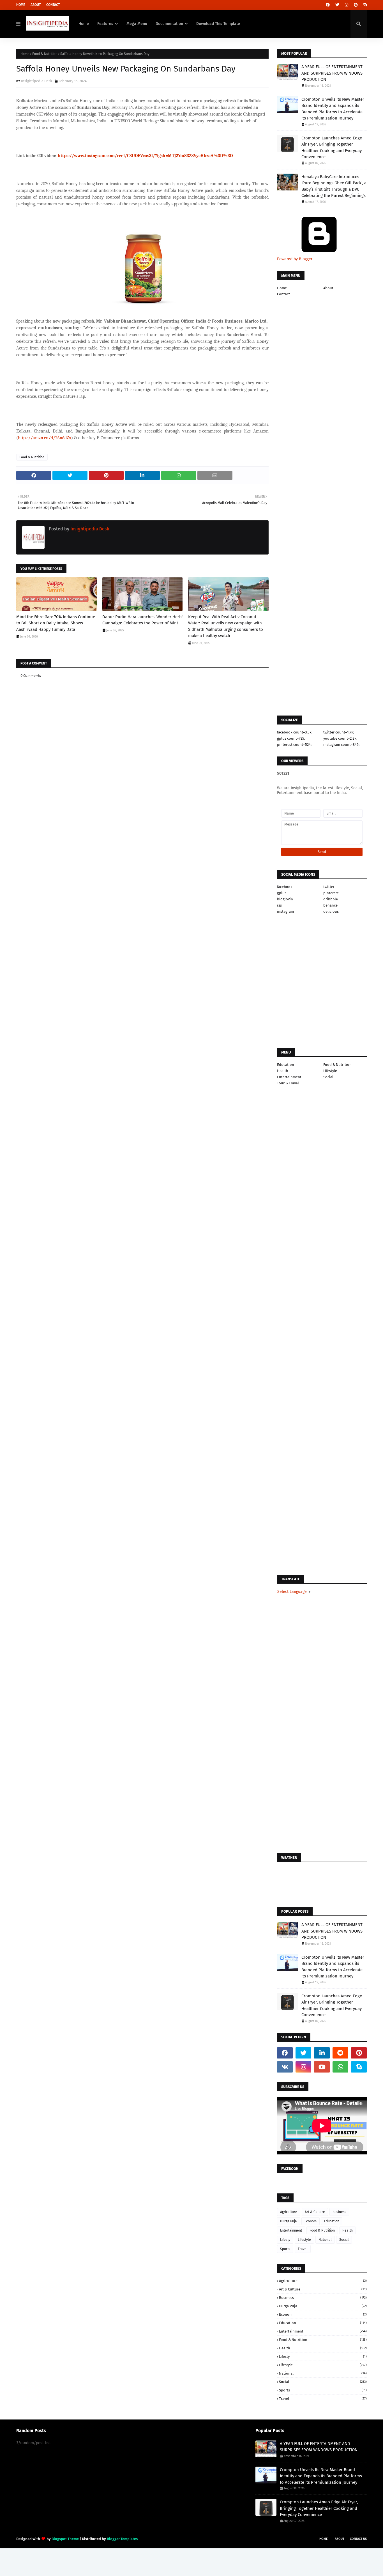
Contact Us (358, 2539)
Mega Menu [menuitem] (137, 24)
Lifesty (285, 2240)
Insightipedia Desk (37, 81)
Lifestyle (330, 1071)
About (36, 5)
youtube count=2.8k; (340, 738)
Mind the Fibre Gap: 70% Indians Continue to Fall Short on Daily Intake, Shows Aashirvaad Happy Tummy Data (56, 623)
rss (279, 905)
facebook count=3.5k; (295, 732)
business (339, 2212)
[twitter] (337, 5)
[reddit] (340, 2053)
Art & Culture (315, 2212)
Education (286, 1065)
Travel (303, 2249)
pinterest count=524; (294, 745)
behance (330, 905)
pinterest (331, 893)
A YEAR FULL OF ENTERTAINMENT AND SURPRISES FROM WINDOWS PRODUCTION (332, 73)
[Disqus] (142, 1043)
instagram (285, 911)
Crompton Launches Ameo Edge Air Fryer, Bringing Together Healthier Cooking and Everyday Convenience (332, 148)
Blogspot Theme (65, 2539)
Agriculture (289, 2212)
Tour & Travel (288, 1083)
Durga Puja (289, 2221)
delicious (331, 911)
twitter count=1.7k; (339, 732)
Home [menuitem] (84, 24)
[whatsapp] (340, 2067)
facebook (285, 887)
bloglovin (285, 899)
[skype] (364, 5)
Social (328, 1077)
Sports (285, 2249)
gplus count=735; (291, 738)
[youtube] (322, 2067)
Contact (53, 5)
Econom (311, 2221)
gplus (282, 893)
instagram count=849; (341, 745)
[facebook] (328, 5)
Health (283, 1071)
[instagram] (347, 5)
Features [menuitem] (105, 24)
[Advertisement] (142, 852)
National (325, 2240)
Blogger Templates (122, 2539)
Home (21, 5)
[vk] (285, 2067)
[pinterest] (356, 5)
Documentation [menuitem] (169, 24)
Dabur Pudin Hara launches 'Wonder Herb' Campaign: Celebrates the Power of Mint (142, 620)
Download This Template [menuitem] (218, 24)
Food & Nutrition (45, 54)
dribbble (331, 899)
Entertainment (289, 1077)
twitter (329, 887)
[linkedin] (322, 2053)
